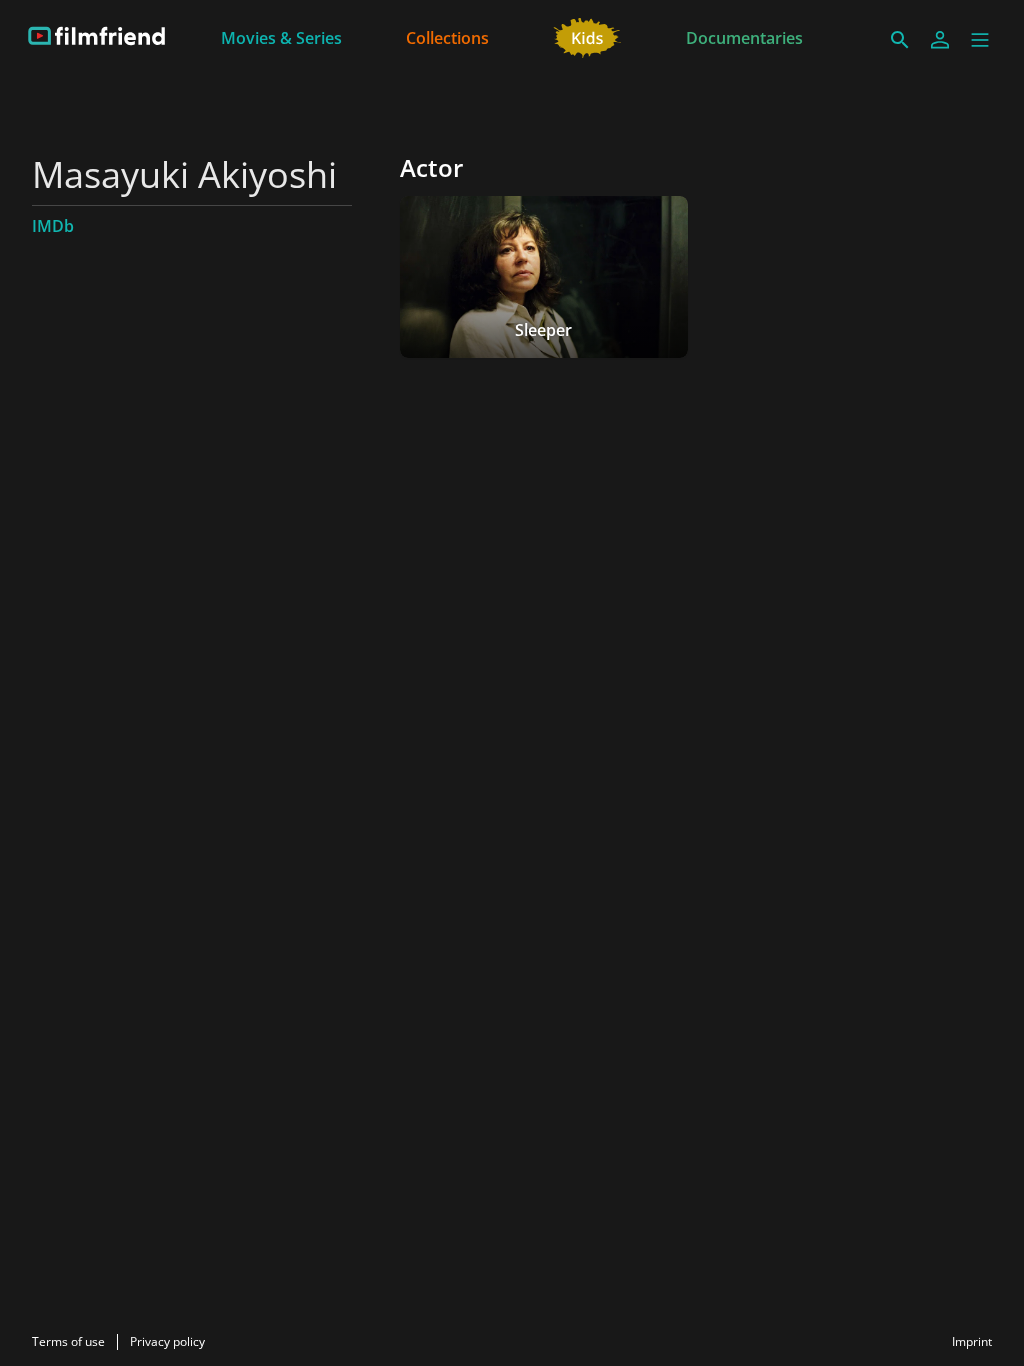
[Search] (900, 40)
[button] (980, 40)
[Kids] (587, 36)
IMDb (53, 226)
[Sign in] (940, 40)
